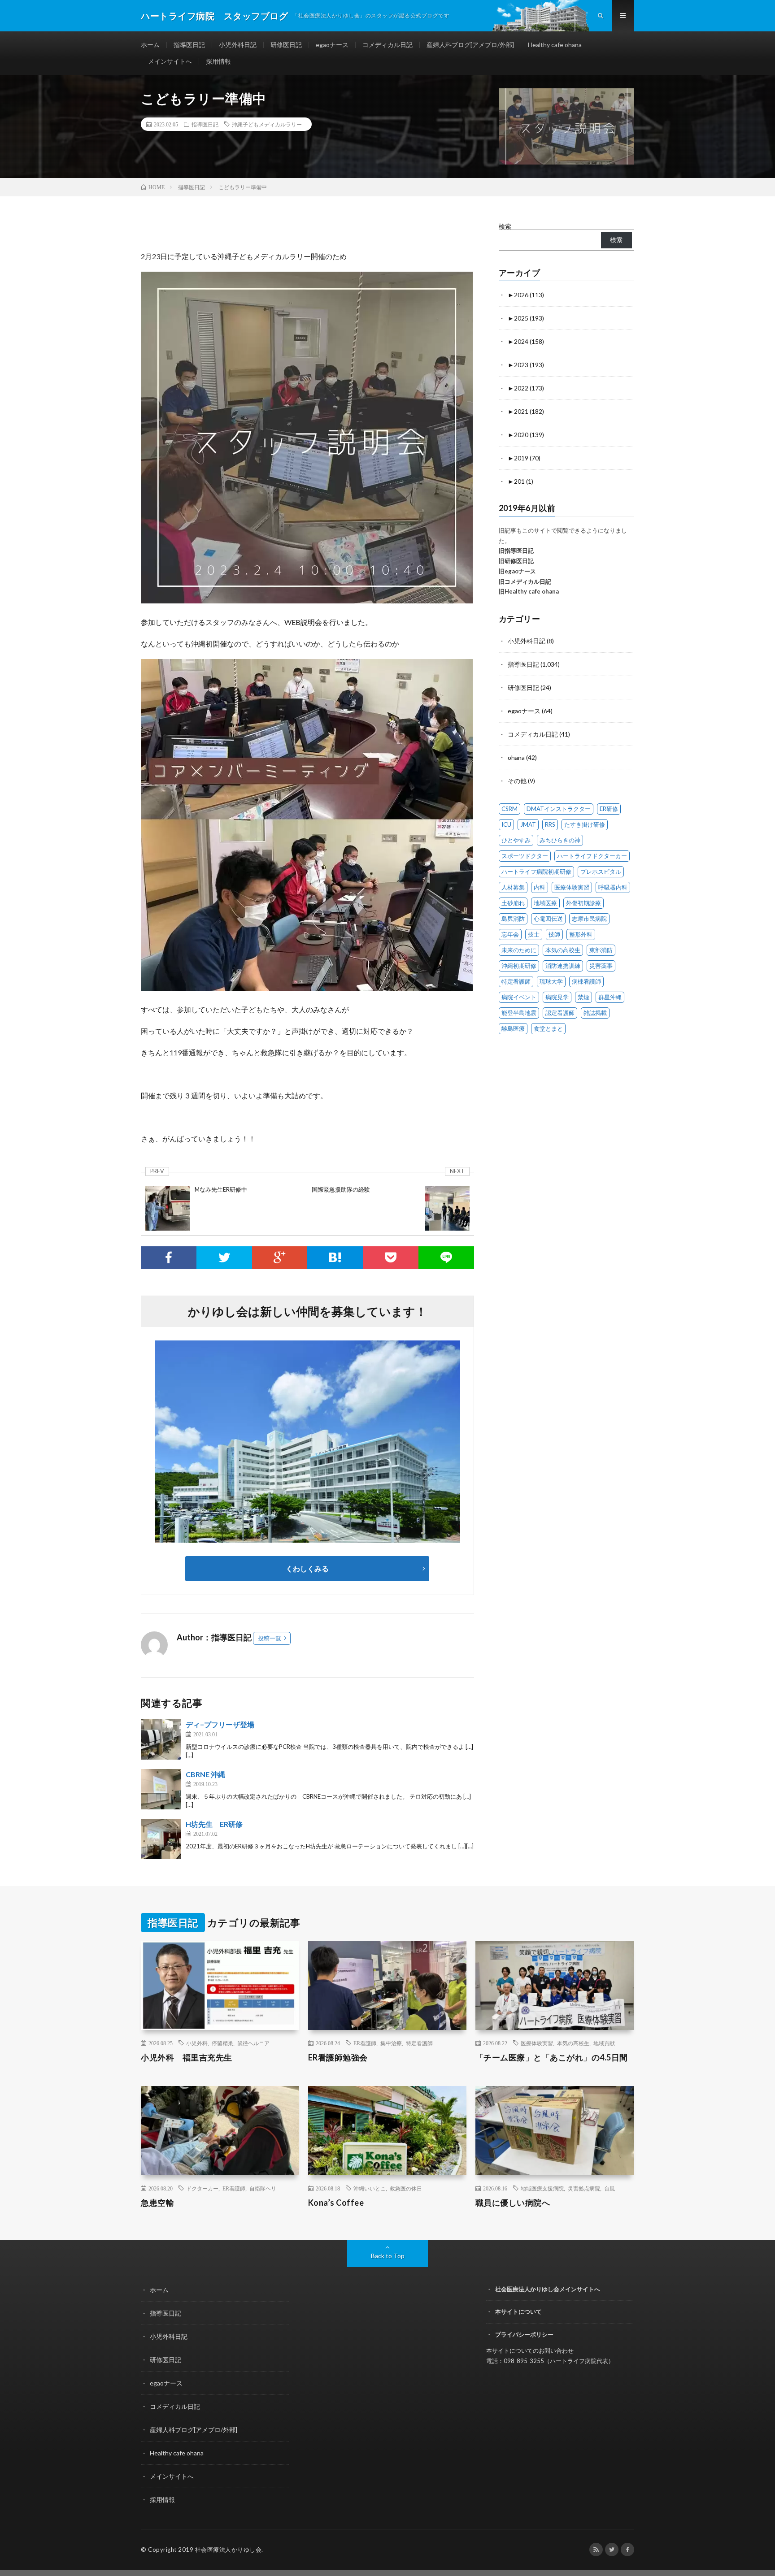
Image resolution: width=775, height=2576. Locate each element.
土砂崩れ (513, 903)
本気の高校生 (563, 950)
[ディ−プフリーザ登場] (161, 1739)
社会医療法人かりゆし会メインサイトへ (548, 2289)
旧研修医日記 (516, 561)
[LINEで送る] (446, 1258)
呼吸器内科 (613, 887)
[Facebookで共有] (169, 1258)
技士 (534, 934)
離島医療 (513, 1028)
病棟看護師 (586, 981)
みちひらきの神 (560, 840)
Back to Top (388, 2256)
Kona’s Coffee (336, 2203)
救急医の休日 (406, 2188)
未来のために (519, 950)
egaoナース (332, 45)
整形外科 (581, 934)
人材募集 (513, 887)
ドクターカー (202, 2188)
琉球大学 (551, 981)
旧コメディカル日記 (525, 581)
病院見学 (557, 997)
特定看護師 (516, 981)
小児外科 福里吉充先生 (187, 2057)
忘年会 (510, 934)
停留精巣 (222, 2043)
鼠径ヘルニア (253, 2043)
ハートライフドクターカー (592, 856)
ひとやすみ (516, 840)
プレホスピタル (601, 872)
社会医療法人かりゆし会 (229, 2550)
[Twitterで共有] (224, 1258)
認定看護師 (560, 1013)
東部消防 (601, 950)
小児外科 (197, 2043)
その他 (517, 781)
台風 (610, 2188)
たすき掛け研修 (585, 824)
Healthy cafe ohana (555, 45)
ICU (506, 824)
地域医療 (545, 903)
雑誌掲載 (595, 1013)
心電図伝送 (548, 919)
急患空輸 (157, 2203)
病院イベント (519, 997)
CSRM (509, 809)
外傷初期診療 (583, 903)
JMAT (528, 824)
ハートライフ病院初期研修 (536, 872)
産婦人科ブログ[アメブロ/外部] (470, 45)
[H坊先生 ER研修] (161, 1839)
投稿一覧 (270, 1638)
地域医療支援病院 (542, 2188)
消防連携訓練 (563, 966)
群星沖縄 (610, 997)
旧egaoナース (517, 571)
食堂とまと (548, 1028)
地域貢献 (604, 2043)
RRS (550, 824)
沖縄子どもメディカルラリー (267, 124)
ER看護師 (365, 2043)
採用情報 (218, 61)
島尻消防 (513, 919)
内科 (540, 887)
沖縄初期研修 (519, 966)
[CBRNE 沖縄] (161, 1789)
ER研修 (609, 809)
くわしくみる (311, 1568)
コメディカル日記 (387, 45)
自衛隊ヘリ (263, 2188)
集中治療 (391, 2043)
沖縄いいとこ (370, 2188)
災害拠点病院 (584, 2188)
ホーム (150, 45)
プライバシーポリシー (524, 2334)
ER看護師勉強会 (338, 2057)
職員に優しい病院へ (513, 2203)
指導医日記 (189, 45)
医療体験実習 (572, 887)
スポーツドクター (525, 856)
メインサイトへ (170, 61)
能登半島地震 (519, 1013)
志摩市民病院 (589, 919)
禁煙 (583, 997)
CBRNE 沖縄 (205, 1774)
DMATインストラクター (559, 809)
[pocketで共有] (391, 1258)
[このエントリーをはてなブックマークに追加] (335, 1258)
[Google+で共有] (280, 1258)
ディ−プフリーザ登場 (220, 1724)
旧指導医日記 (516, 551)
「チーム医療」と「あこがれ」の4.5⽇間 (552, 2057)
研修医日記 (286, 45)
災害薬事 (601, 966)
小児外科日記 (238, 45)
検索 (505, 226)
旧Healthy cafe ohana (529, 591)
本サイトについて (518, 2311)
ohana (516, 757)
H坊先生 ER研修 (214, 1824)
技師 (554, 934)
